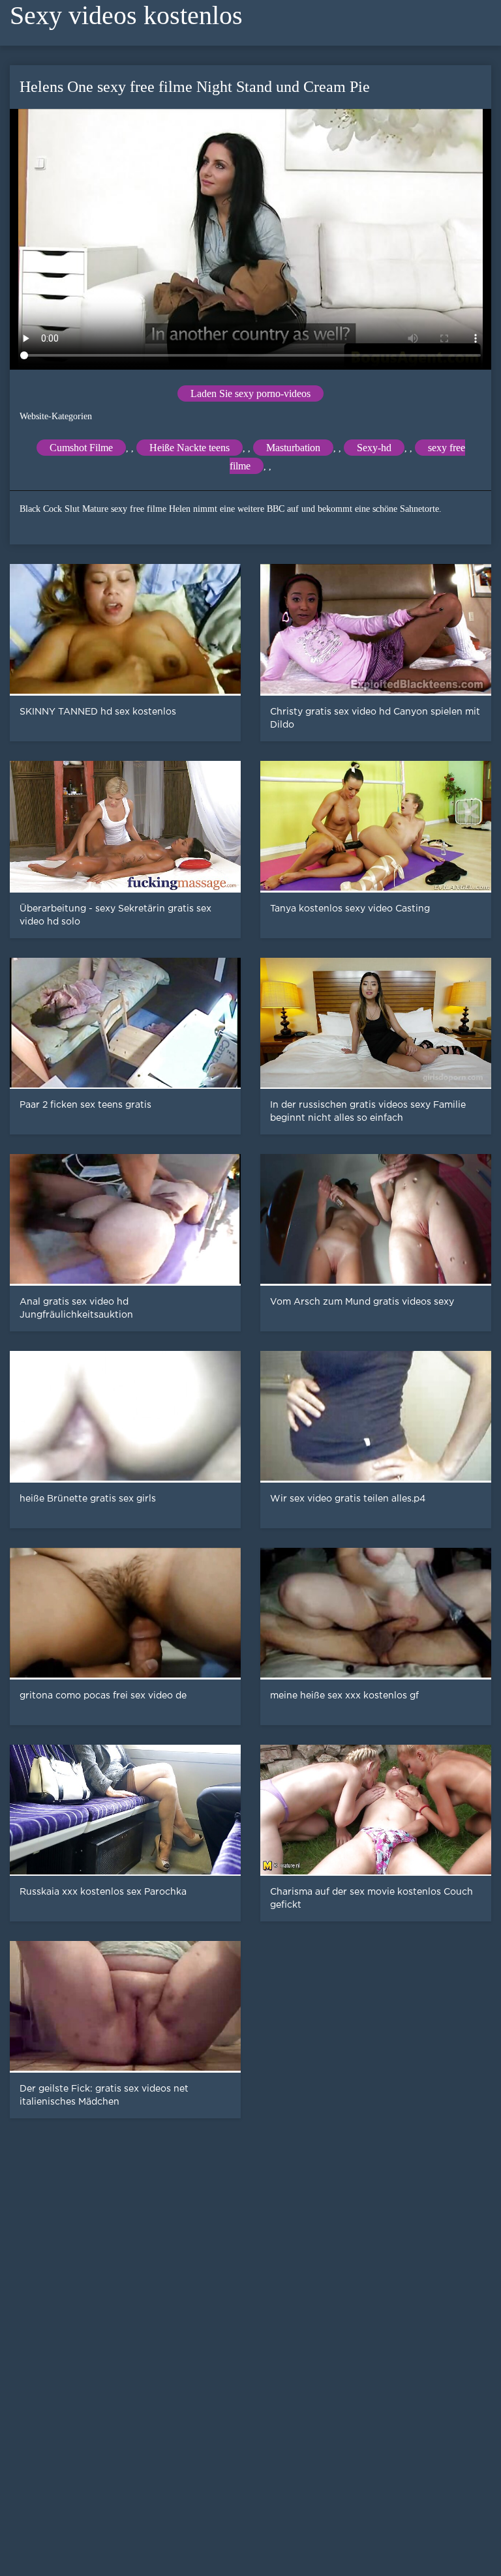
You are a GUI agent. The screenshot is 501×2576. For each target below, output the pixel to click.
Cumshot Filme (81, 448)
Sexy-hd (374, 448)
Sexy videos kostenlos (126, 15)
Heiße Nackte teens (190, 448)
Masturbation (293, 448)
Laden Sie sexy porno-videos (250, 393)
